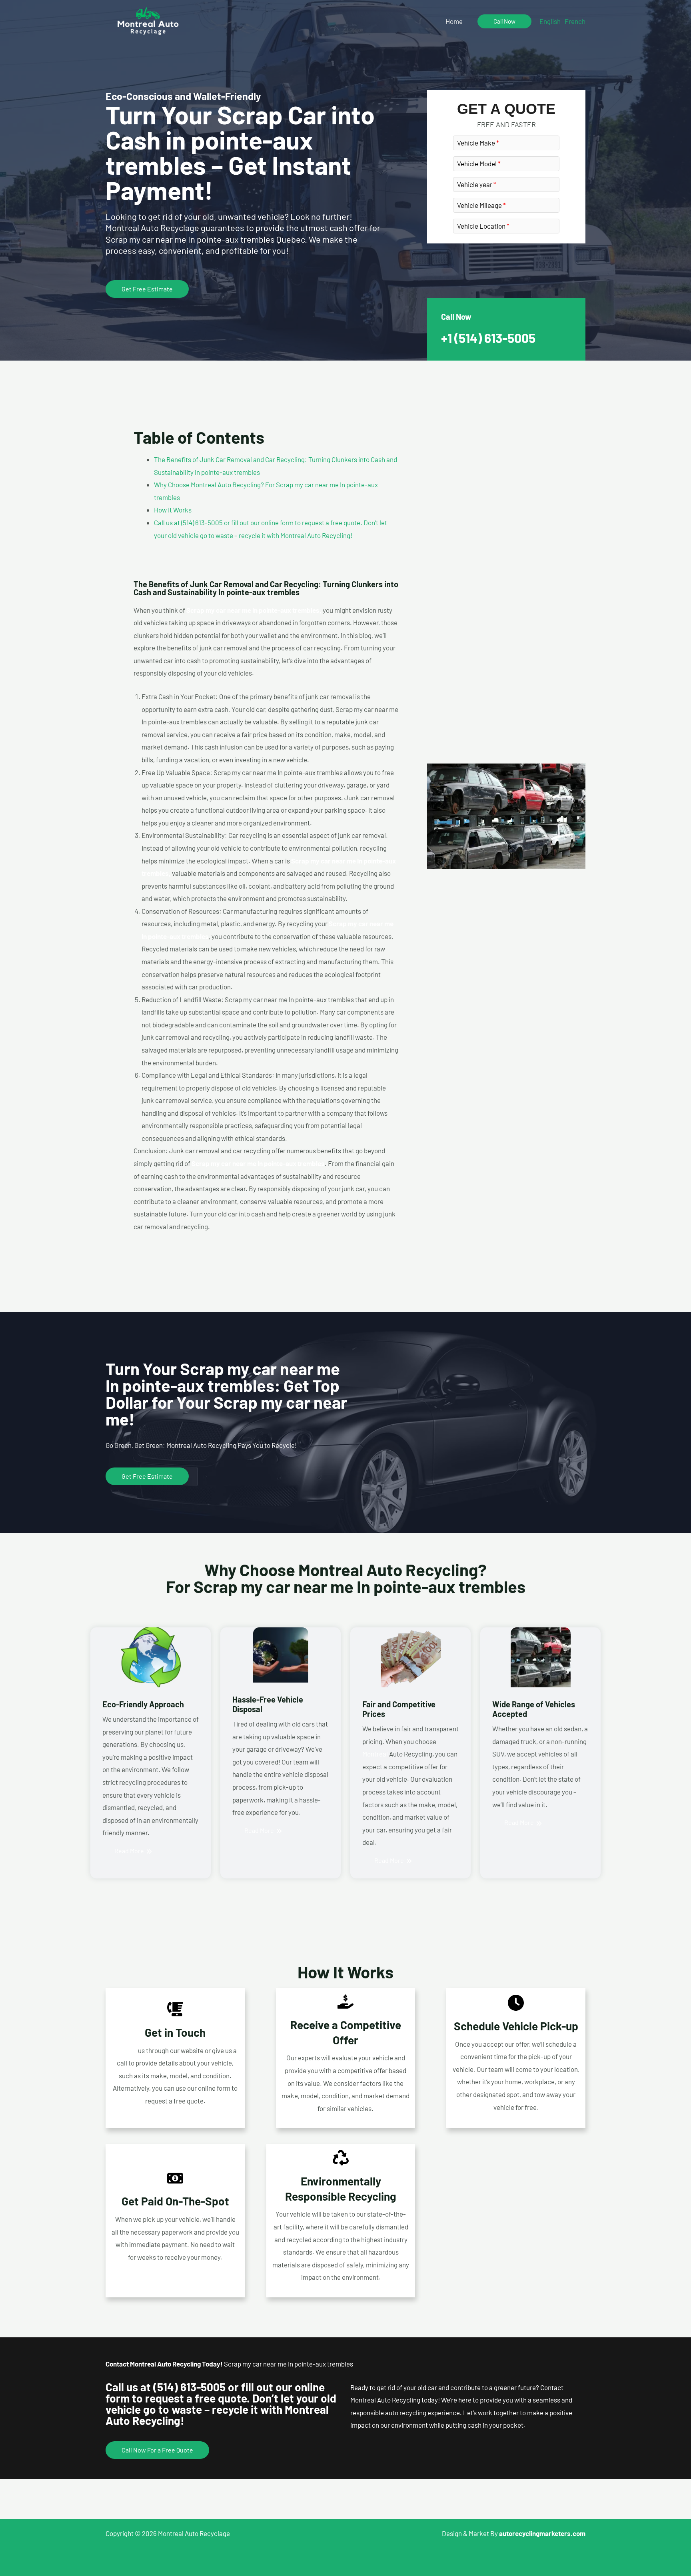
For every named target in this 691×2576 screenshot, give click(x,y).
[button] (504, 21)
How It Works (173, 510)
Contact (125, 2050)
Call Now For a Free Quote (157, 2450)
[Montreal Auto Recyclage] (148, 20)
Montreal (375, 1754)
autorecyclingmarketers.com (542, 2533)
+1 (488, 338)
